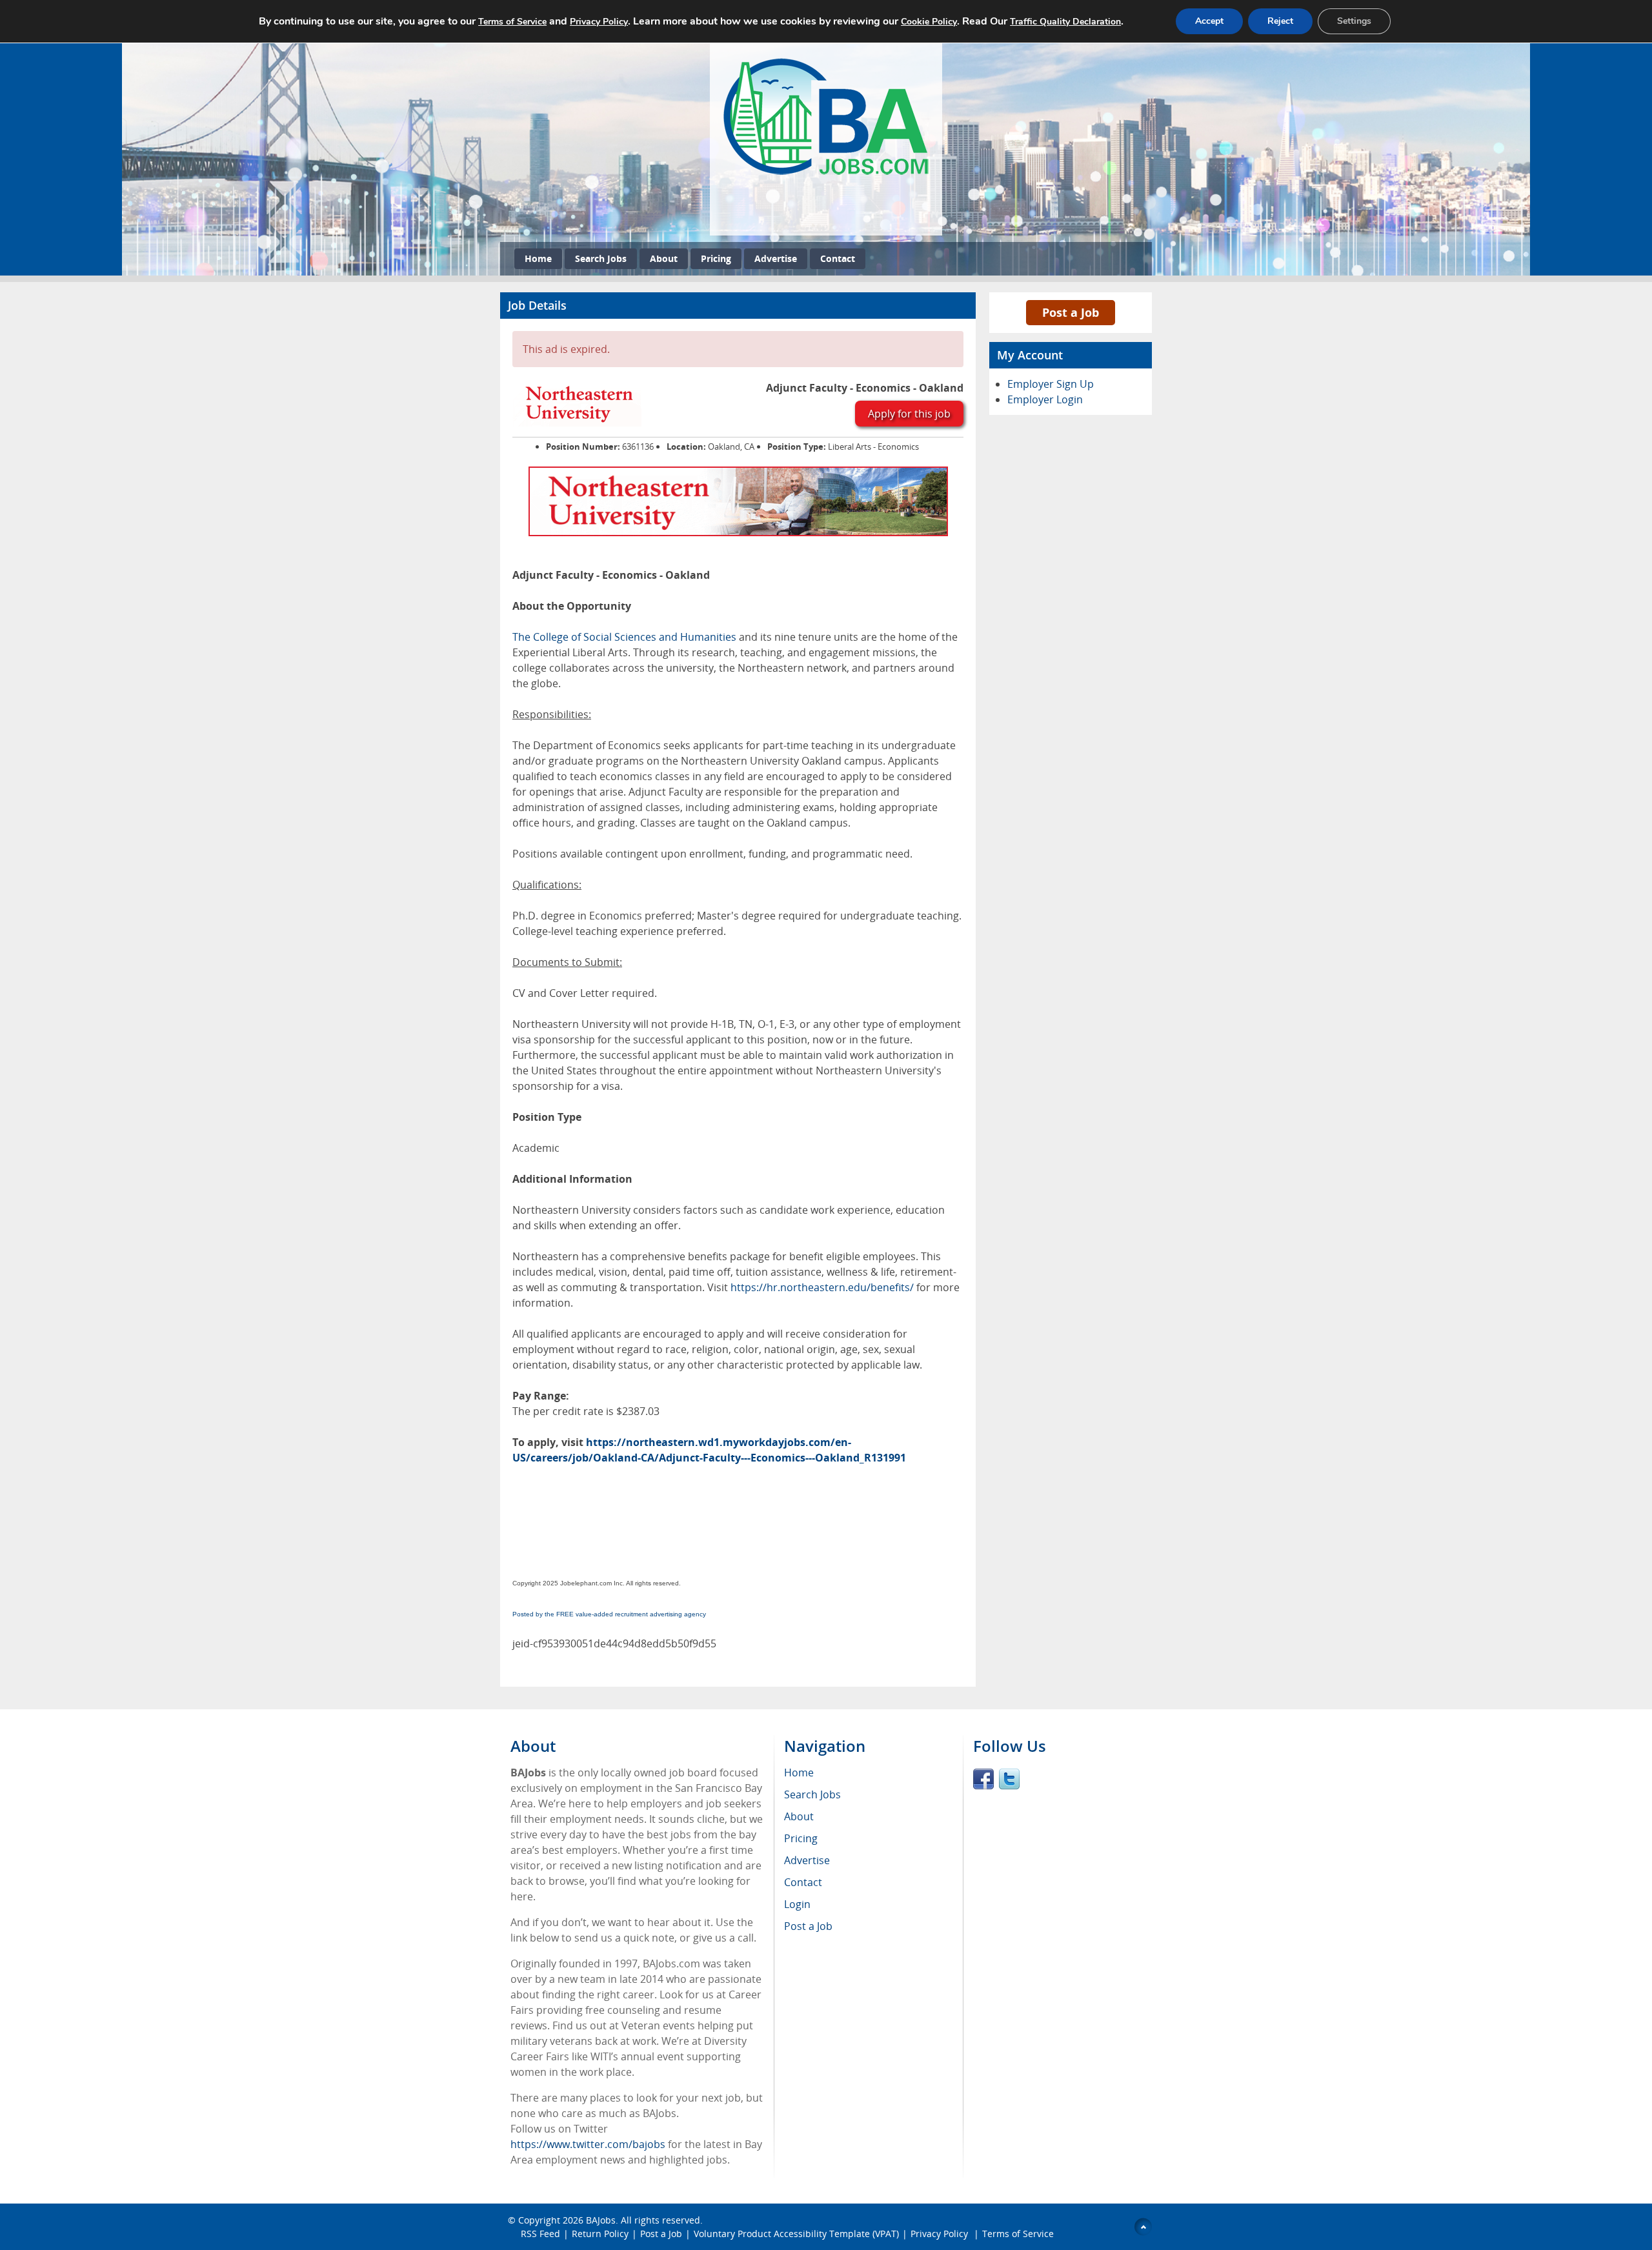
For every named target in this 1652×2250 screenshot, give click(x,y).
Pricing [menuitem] (801, 1838)
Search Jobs (601, 258)
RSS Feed (540, 2234)
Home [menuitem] (799, 1773)
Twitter (1009, 1779)
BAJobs (601, 2220)
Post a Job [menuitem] (808, 1926)
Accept (1209, 21)
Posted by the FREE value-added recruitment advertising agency (609, 1614)
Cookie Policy (929, 22)
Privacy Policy (941, 2234)
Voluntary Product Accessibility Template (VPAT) (796, 2234)
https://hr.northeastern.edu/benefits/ (822, 1287)
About (664, 258)
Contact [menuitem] (803, 1882)
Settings (1354, 21)
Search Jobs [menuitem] (812, 1794)
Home (538, 258)
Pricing (716, 258)
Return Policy (600, 2234)
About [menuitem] (799, 1816)
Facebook (983, 1779)
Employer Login (1045, 399)
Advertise (776, 258)
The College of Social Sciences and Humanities (624, 637)
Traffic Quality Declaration (1065, 22)
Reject (1280, 21)
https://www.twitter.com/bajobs (588, 2144)
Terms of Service (1018, 2234)
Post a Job (1071, 312)
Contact (838, 258)
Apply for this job (909, 414)
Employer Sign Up (1051, 384)
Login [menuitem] (797, 1904)
